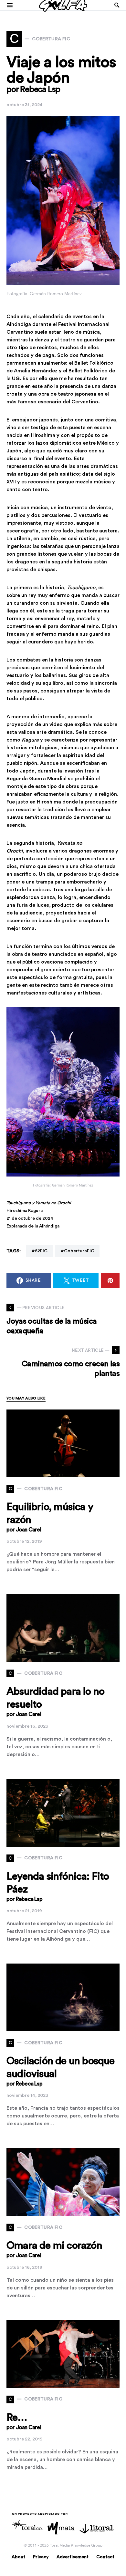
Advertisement (73, 2557)
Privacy (41, 2557)
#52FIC (39, 1251)
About (18, 2557)
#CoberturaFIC (77, 1251)
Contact (105, 2557)
